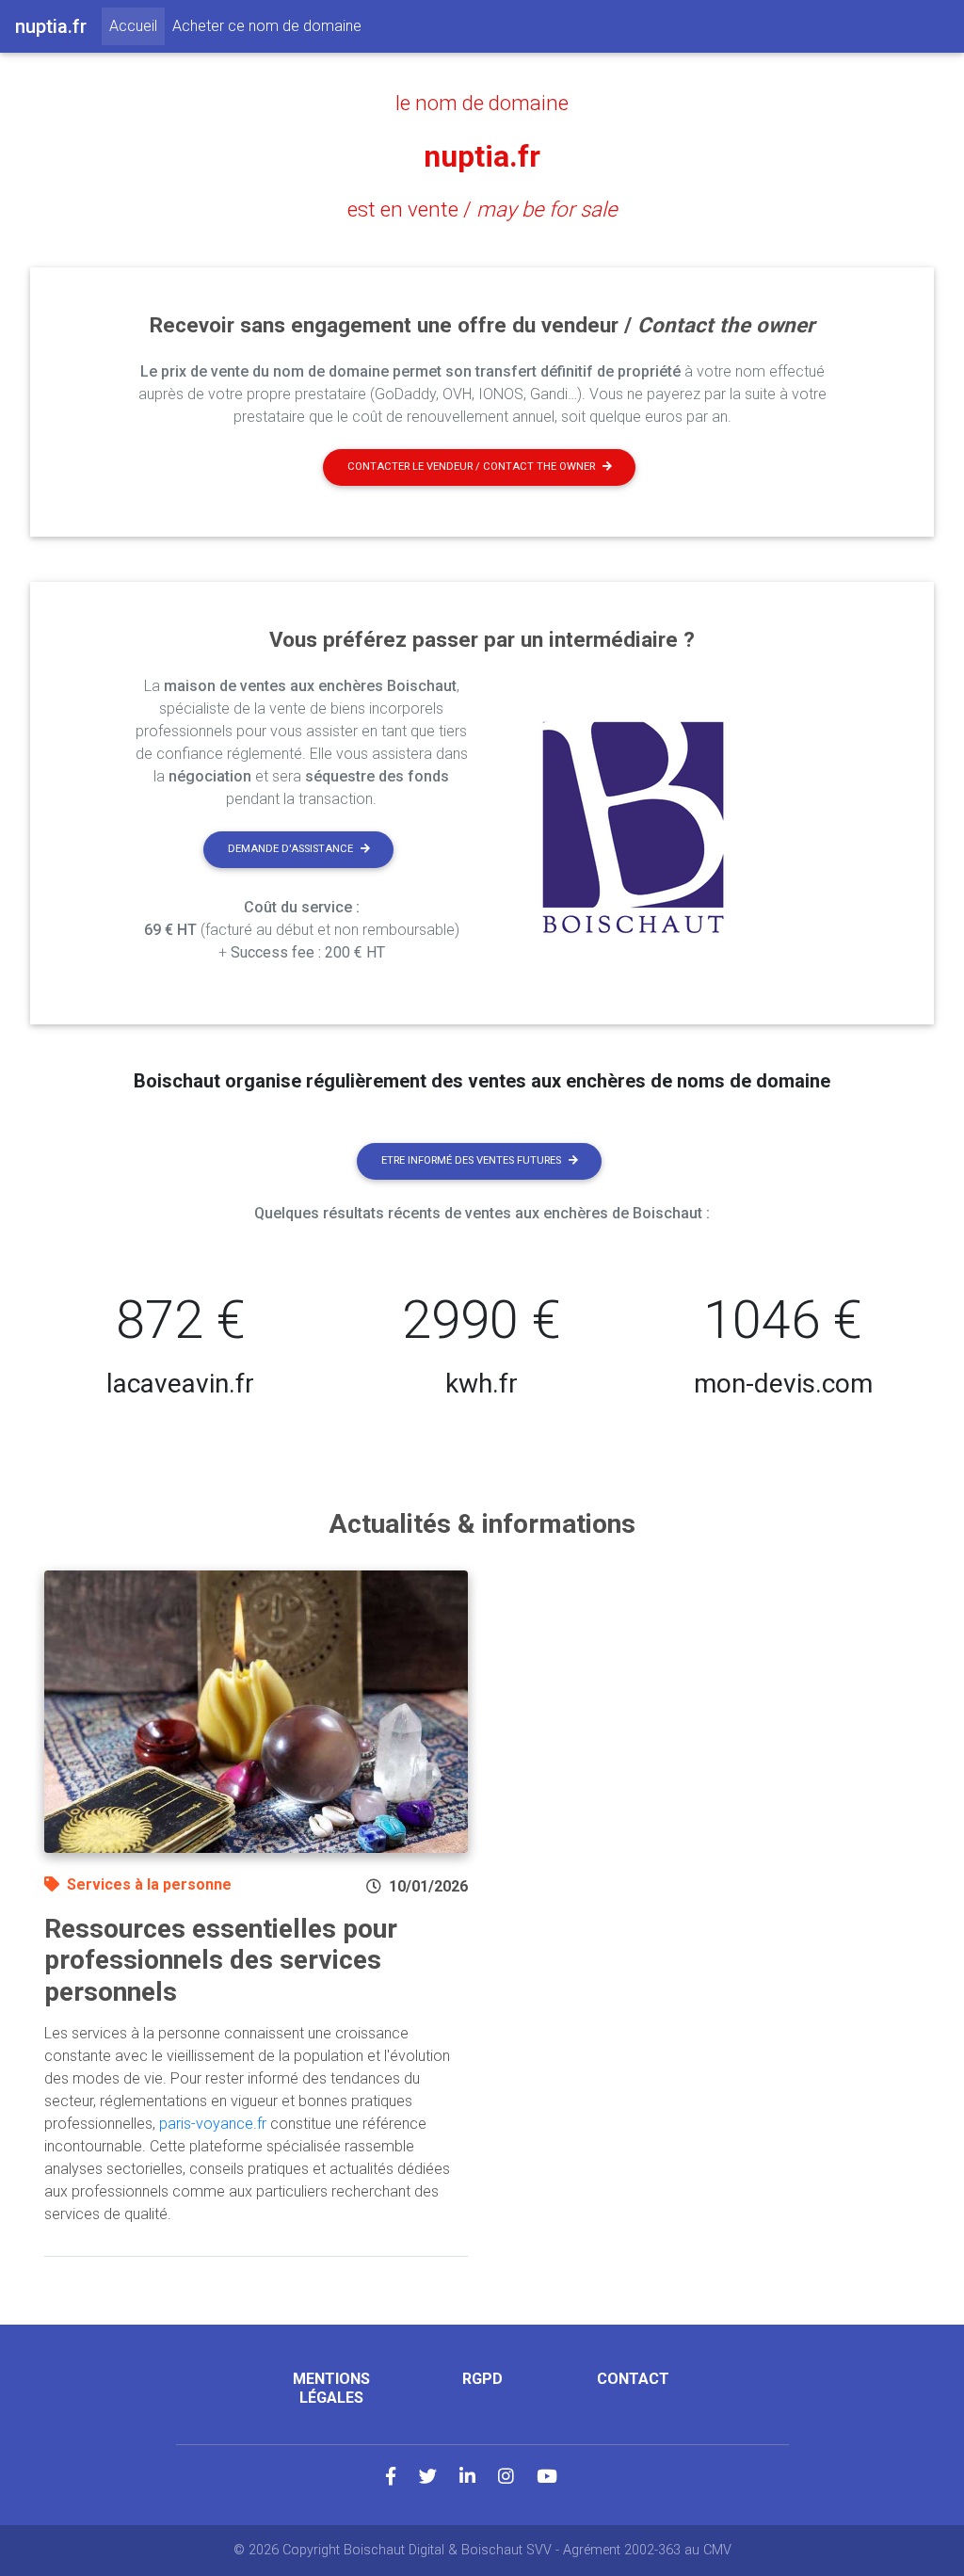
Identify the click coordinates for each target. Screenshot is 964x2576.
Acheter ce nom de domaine (267, 26)
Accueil (137, 25)
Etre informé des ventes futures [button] (471, 1160)
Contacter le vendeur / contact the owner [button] (471, 467)
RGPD (482, 2379)
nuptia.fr (482, 156)
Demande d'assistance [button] (290, 849)
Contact (633, 2379)
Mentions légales (331, 2388)
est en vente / (482, 209)
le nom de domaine (482, 103)
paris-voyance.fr (213, 2124)
